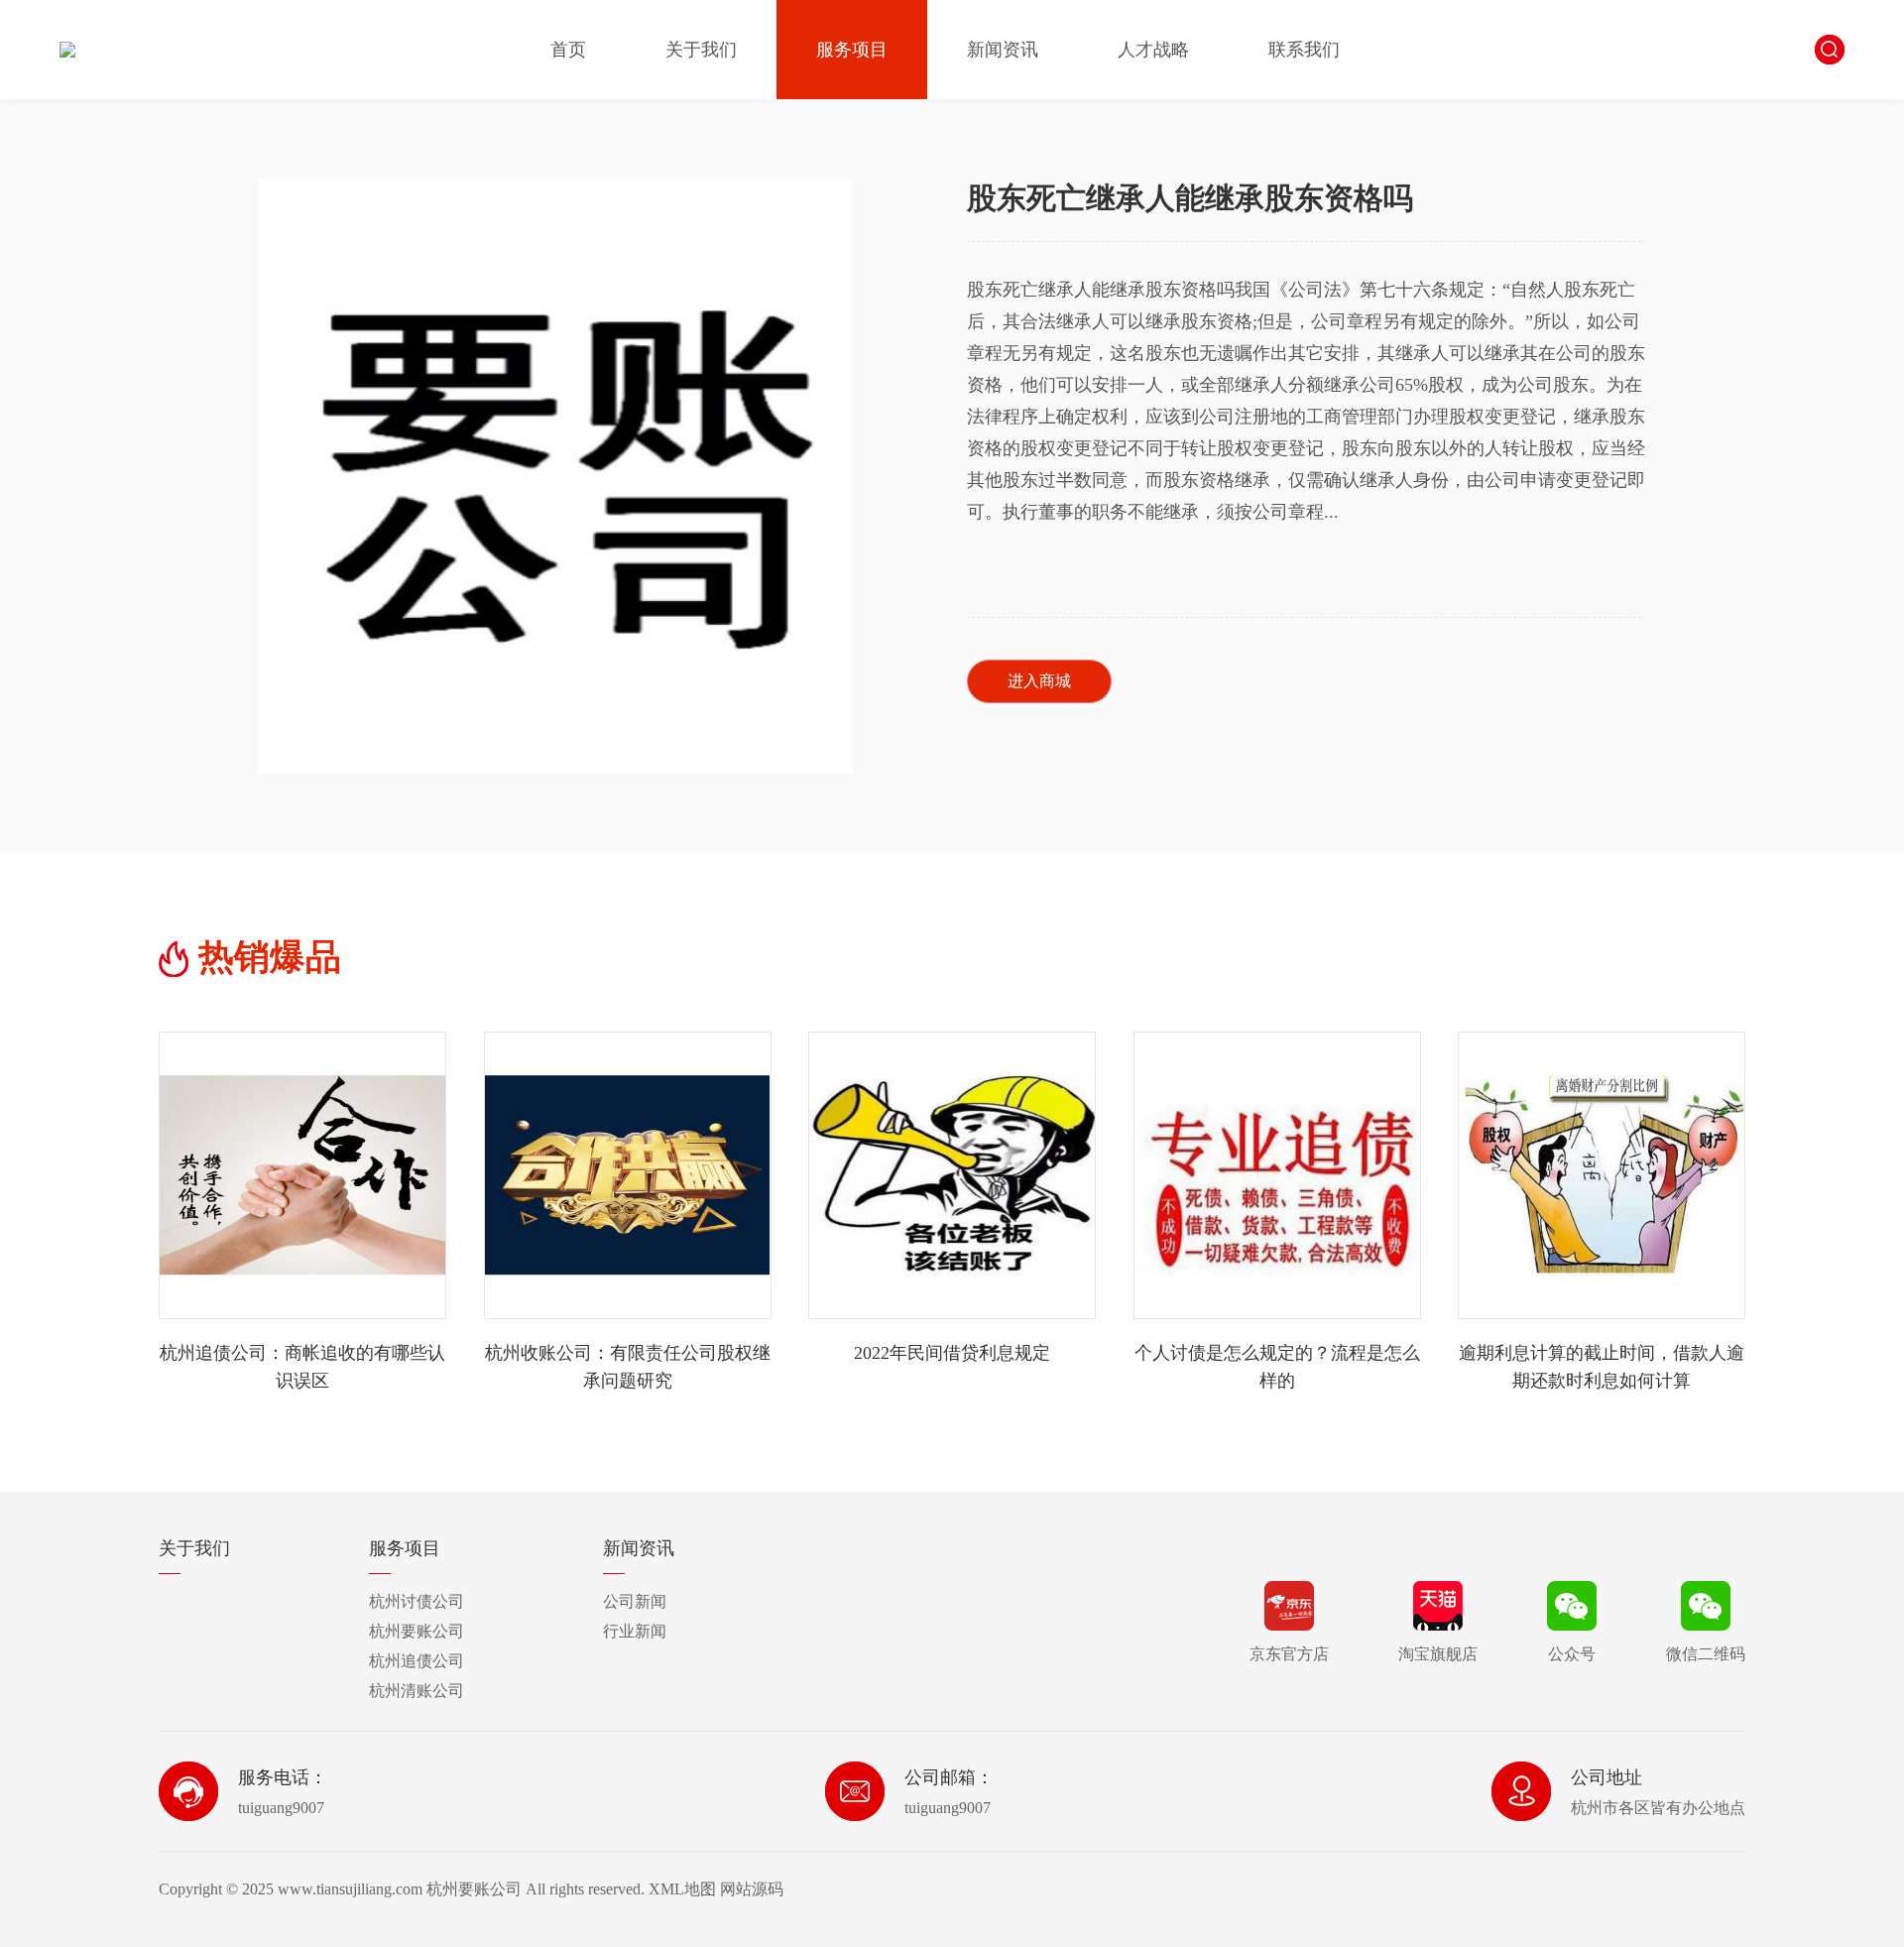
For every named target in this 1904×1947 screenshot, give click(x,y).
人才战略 (1153, 50)
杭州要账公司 (416, 1631)
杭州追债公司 (416, 1661)
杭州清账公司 (416, 1691)
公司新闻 (635, 1601)
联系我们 (1304, 50)
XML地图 (682, 1889)
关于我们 (701, 50)
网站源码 (752, 1889)
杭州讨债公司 (416, 1601)
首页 (568, 50)
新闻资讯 (1003, 50)
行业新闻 (635, 1631)
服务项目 (852, 50)
